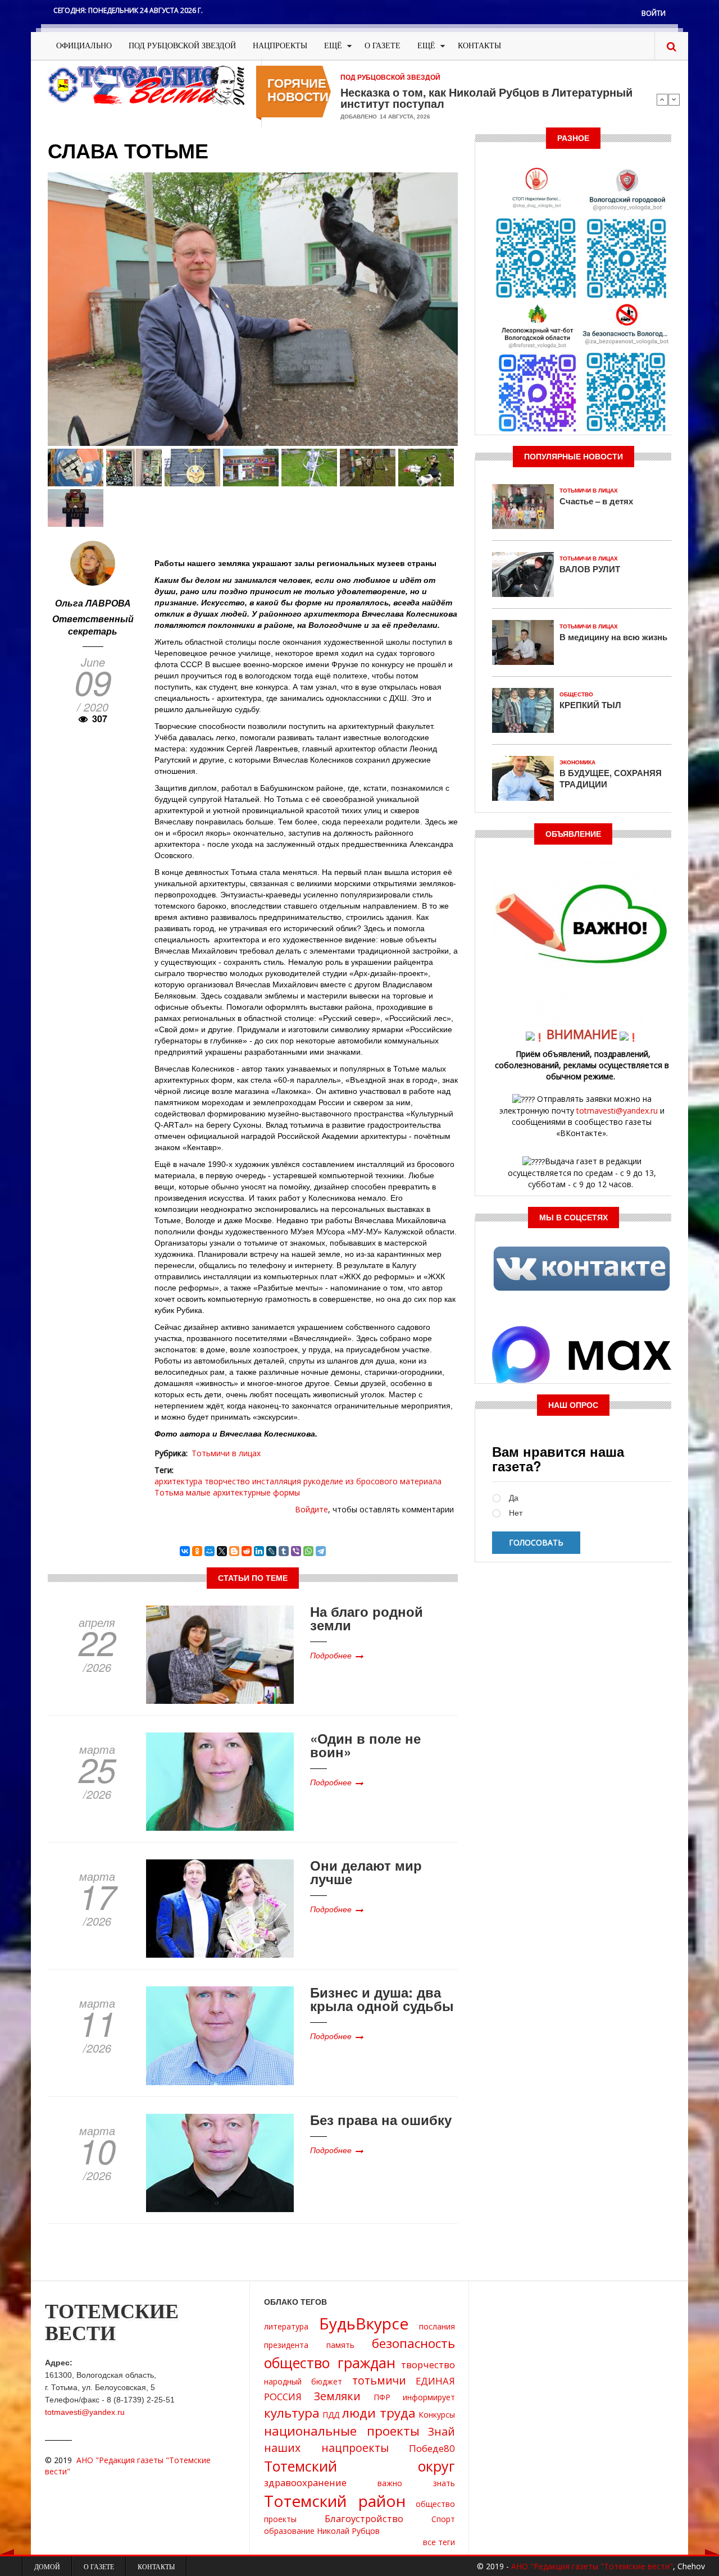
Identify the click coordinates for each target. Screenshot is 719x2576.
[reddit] (247, 1551)
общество (435, 2504)
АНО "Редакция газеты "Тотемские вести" (592, 2566)
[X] (222, 1551)
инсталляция (277, 1481)
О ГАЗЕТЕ (383, 46)
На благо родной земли (367, 1618)
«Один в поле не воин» (365, 1745)
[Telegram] (321, 1551)
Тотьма (169, 1492)
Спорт (443, 2519)
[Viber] (296, 1551)
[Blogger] (234, 1551)
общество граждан (330, 2363)
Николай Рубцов (348, 2531)
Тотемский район (335, 2501)
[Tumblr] (284, 1551)
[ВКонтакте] (185, 1551)
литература (286, 2326)
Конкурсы (437, 2415)
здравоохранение (305, 2482)
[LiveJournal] (271, 1551)
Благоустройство (364, 2518)
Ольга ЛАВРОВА (93, 603)
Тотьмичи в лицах (226, 1453)
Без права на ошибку (381, 2119)
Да (514, 1498)
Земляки (337, 2396)
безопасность (413, 2343)
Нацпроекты (280, 46)
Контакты (479, 46)
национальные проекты (342, 2431)
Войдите (311, 1509)
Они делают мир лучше (366, 1872)
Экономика (577, 762)
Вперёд (674, 99)
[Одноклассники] (197, 1551)
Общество (576, 694)
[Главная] (146, 85)
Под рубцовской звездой (182, 46)
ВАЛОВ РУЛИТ (590, 569)
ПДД (331, 2415)
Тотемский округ (359, 2466)
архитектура (178, 1481)
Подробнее (331, 1655)
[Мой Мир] (210, 1551)
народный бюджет (303, 2381)
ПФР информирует (414, 2397)
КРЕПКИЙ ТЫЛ (590, 705)
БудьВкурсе (364, 2323)
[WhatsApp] (308, 1551)
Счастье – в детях (596, 501)
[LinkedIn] (259, 1551)
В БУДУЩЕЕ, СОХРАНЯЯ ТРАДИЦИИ (611, 778)
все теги (439, 2542)
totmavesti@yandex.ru (617, 1111)
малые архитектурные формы (243, 1492)
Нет (516, 1513)
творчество (227, 1481)
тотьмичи (379, 2380)
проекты (280, 2519)
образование (289, 2531)
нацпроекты (355, 2448)
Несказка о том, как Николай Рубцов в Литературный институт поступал (486, 98)
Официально (84, 46)
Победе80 (432, 2448)
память (340, 2345)
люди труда (379, 2413)
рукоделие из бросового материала (372, 1481)
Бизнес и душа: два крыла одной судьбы (382, 1999)
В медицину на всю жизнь (613, 637)
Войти (654, 13)
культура (292, 2413)
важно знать (416, 2483)
